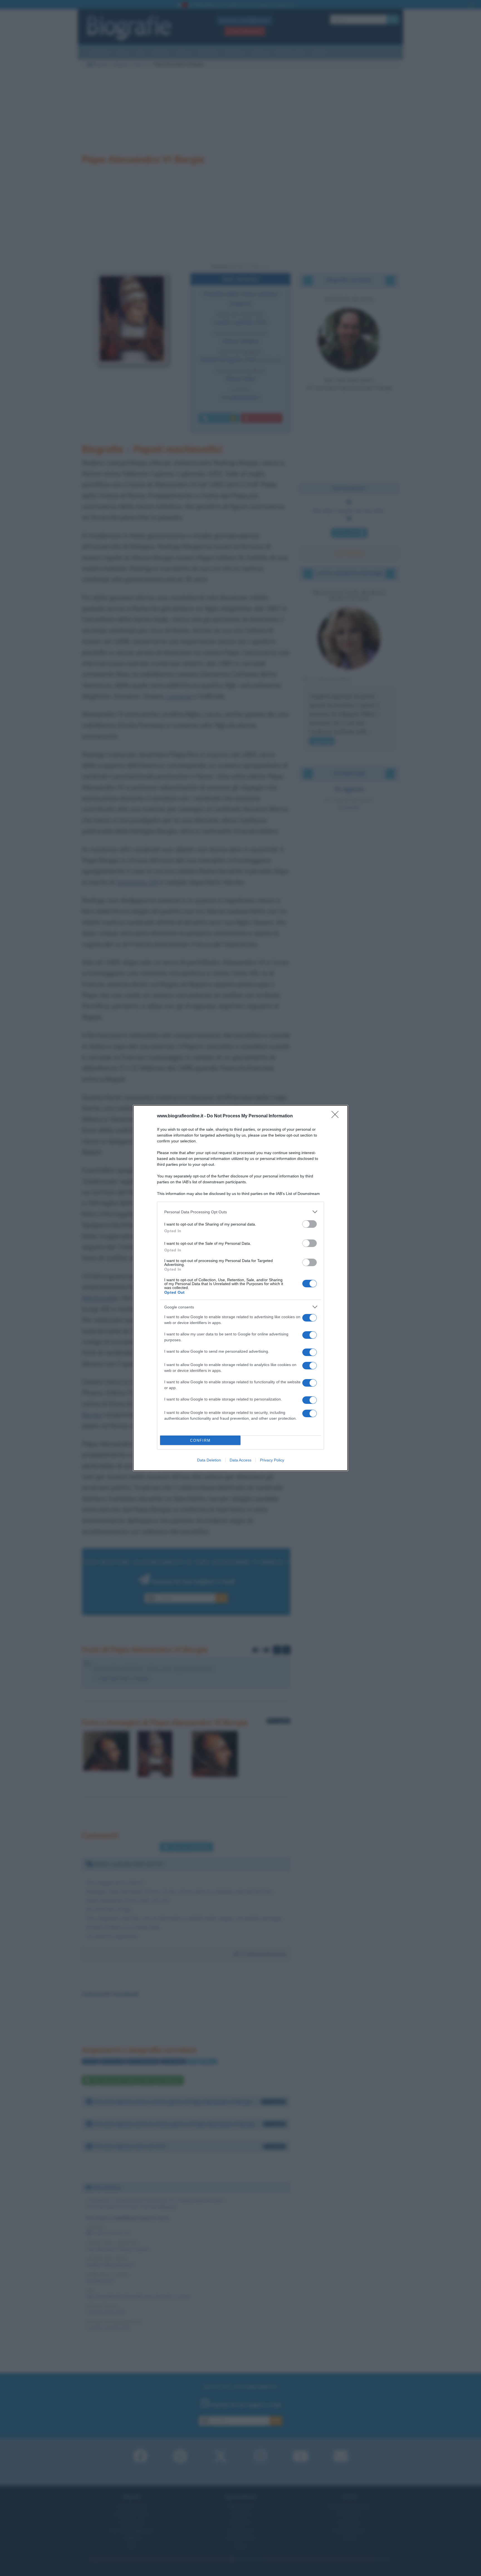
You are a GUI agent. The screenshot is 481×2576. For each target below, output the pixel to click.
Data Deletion (209, 1460)
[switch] (310, 1224)
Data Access (240, 1460)
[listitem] (240, 1212)
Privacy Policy (272, 1460)
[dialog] (240, 1288)
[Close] (337, 1116)
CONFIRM (200, 1440)
